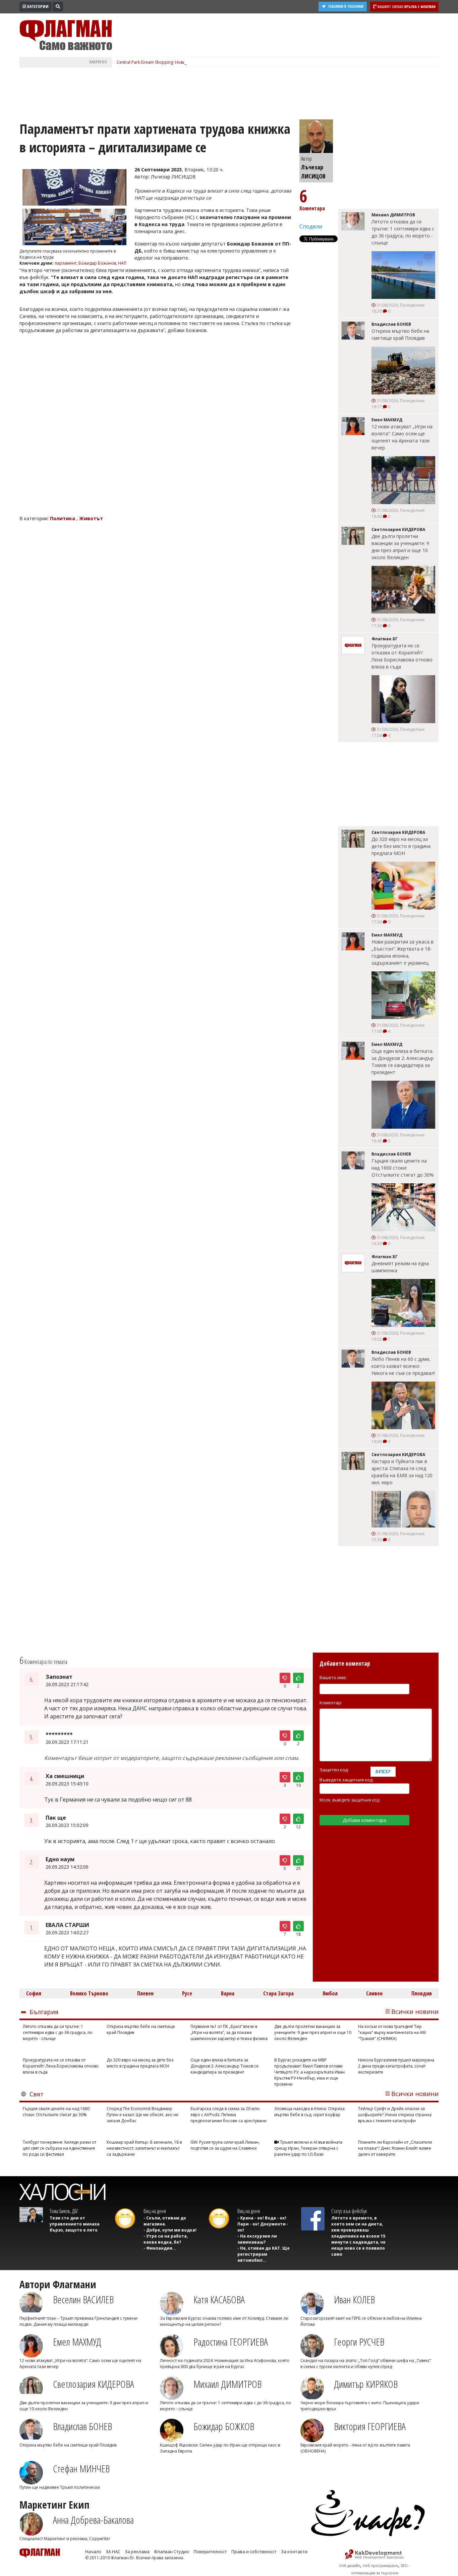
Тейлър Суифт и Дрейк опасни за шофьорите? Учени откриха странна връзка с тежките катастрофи (395, 2115)
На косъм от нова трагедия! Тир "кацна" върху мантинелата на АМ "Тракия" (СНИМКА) (392, 2032)
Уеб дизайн (350, 2565)
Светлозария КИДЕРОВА (94, 2384)
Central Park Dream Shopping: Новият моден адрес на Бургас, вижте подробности (198, 62)
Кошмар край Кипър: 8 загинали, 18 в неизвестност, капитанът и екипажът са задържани (144, 2148)
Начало (93, 2552)
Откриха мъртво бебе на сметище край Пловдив (400, 334)
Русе (187, 1993)
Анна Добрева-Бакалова (93, 2520)
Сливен (374, 1993)
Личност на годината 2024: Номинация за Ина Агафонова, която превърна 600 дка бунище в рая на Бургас (225, 2364)
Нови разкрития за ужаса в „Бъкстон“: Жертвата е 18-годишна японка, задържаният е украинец (403, 952)
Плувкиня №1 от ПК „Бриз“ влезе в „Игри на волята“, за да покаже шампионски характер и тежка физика (229, 2032)
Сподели (311, 226)
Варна (228, 1993)
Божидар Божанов (97, 263)
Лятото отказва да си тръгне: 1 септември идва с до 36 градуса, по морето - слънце (403, 232)
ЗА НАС (113, 2552)
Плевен (145, 1993)
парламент (66, 263)
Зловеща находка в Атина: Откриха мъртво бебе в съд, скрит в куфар (309, 2112)
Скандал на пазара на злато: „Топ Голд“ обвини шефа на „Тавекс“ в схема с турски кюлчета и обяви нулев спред (366, 2364)
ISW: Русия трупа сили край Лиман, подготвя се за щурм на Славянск (225, 2145)
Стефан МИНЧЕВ (81, 2468)
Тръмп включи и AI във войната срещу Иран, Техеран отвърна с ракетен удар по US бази (308, 2148)
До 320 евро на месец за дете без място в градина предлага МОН (401, 846)
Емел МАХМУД (77, 2342)
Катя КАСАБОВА (219, 2299)
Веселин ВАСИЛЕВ (83, 2299)
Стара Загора (278, 1993)
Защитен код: (334, 1770)
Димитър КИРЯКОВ (366, 2384)
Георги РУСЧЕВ (359, 2342)
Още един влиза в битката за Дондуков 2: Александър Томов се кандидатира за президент (403, 1062)
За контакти (294, 2552)
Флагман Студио (171, 2552)
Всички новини (415, 2011)
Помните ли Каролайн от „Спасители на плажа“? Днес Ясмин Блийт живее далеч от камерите (395, 2148)
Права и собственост (254, 2552)
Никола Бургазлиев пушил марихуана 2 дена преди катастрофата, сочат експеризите (396, 2066)
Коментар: (331, 1703)
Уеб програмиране (380, 2565)
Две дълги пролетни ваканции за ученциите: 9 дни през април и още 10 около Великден (400, 547)
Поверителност (210, 2552)
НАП (122, 263)
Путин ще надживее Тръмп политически (60, 2487)
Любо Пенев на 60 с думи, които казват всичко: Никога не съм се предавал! (403, 1366)
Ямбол (330, 1993)
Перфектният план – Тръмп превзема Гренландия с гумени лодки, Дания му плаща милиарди (78, 2321)
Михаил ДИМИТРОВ (227, 2384)
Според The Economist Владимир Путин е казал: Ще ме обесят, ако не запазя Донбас (142, 2115)
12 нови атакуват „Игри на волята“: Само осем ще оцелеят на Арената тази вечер (402, 437)
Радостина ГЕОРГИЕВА (231, 2342)
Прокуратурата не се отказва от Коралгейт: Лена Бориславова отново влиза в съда (402, 656)
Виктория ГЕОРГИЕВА (370, 2426)
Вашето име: (333, 1677)
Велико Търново (89, 1993)
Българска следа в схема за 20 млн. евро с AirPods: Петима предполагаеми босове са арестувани (228, 2115)
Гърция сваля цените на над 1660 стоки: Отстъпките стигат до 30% (403, 1168)
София (34, 1993)
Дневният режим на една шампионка (400, 1267)
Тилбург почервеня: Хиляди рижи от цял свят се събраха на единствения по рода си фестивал (60, 2148)
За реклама (137, 2552)
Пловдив (422, 1993)
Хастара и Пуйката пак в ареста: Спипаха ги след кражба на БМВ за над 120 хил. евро (402, 1472)
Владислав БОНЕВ (82, 2426)
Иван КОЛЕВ (354, 2299)
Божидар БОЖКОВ (224, 2426)
